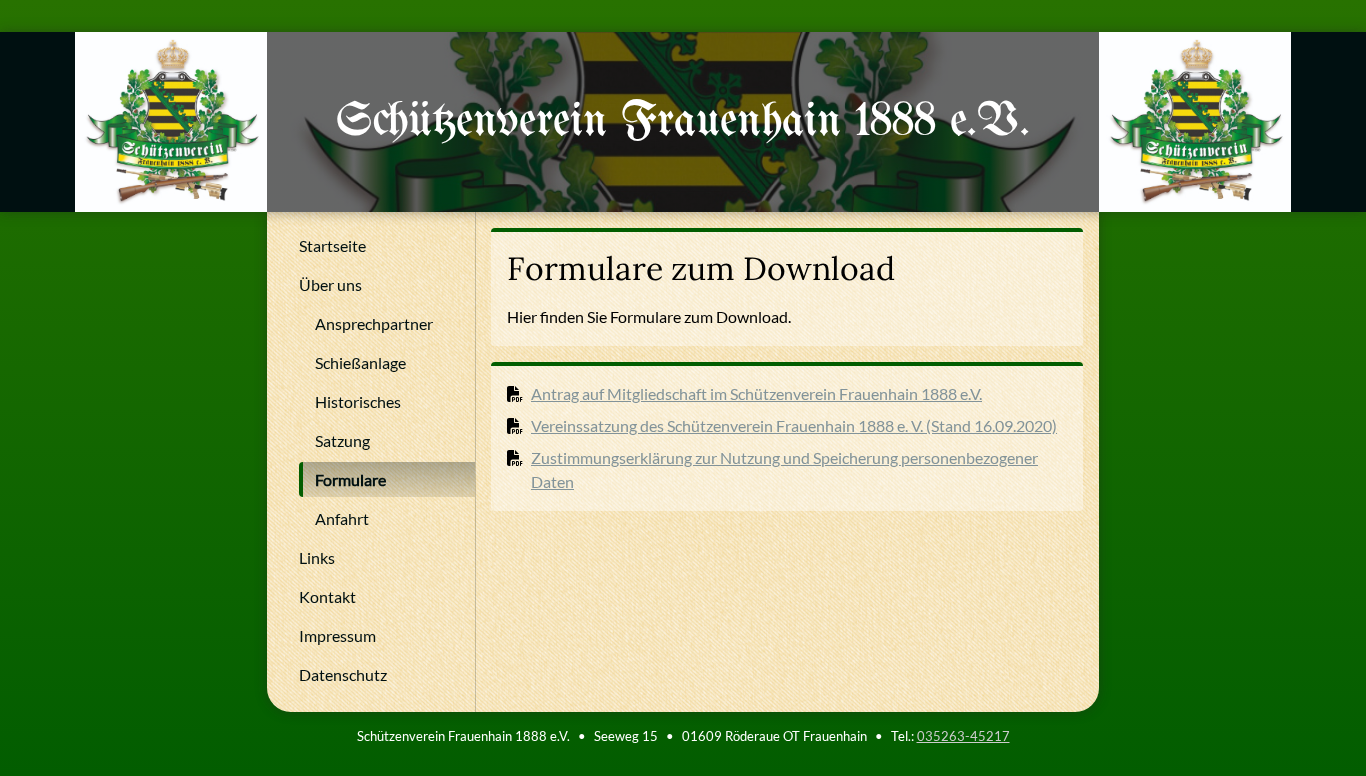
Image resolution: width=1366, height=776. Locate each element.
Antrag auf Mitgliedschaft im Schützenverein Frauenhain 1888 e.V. (756, 393)
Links (317, 557)
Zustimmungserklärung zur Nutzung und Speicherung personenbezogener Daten (784, 469)
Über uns (330, 284)
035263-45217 (963, 736)
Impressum (337, 635)
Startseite (332, 245)
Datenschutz (343, 674)
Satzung (342, 440)
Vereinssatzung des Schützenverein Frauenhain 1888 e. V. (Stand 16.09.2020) (794, 425)
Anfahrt (342, 518)
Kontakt (327, 596)
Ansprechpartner (374, 323)
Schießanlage (360, 362)
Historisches (358, 401)
